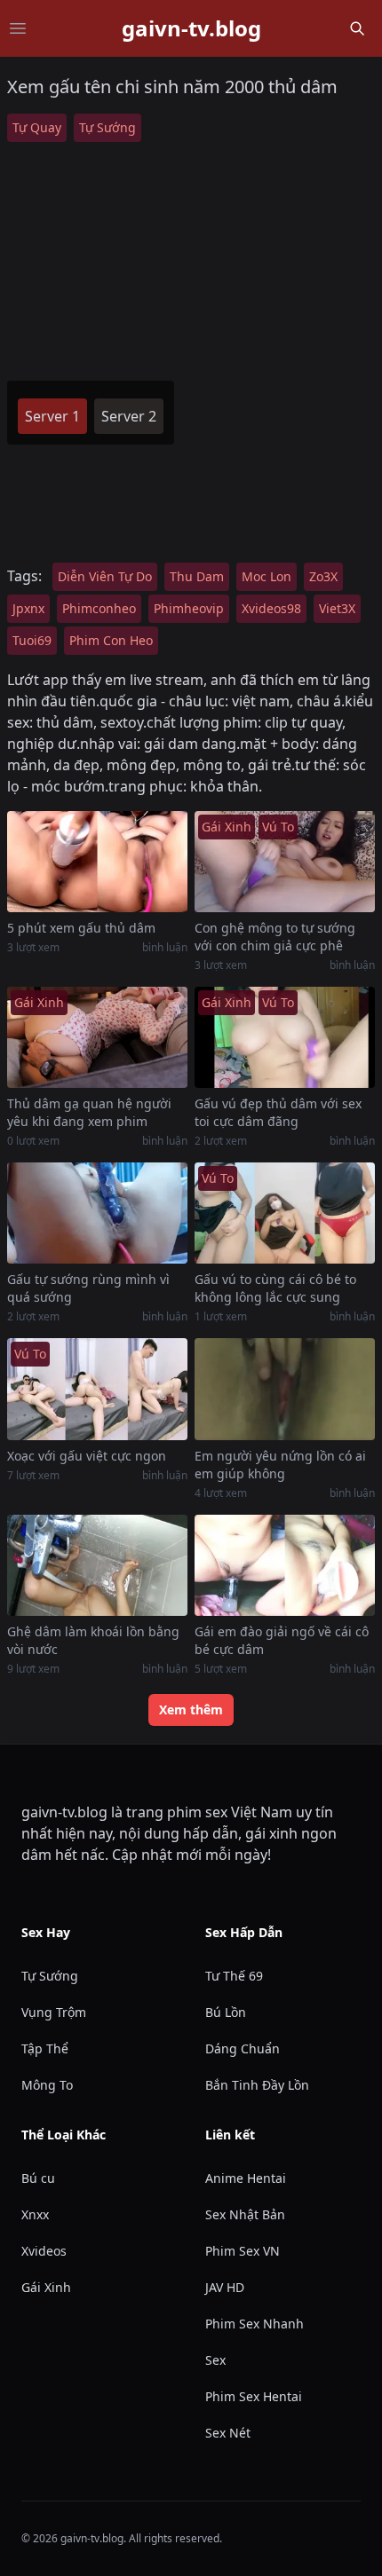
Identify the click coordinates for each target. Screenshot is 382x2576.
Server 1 (52, 416)
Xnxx (35, 2214)
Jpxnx (28, 608)
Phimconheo (99, 608)
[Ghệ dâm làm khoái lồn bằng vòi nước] (97, 1565)
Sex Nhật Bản (245, 2214)
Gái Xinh (46, 2287)
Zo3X (323, 576)
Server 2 (129, 416)
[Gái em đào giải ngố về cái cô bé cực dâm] (285, 1565)
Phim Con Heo (111, 640)
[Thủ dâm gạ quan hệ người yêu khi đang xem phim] (97, 1037)
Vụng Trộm (54, 2012)
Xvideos (44, 2251)
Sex (215, 2360)
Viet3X (337, 608)
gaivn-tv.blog (191, 28)
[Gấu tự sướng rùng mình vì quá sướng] (97, 1213)
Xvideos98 (271, 608)
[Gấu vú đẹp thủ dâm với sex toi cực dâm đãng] (285, 1037)
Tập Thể (45, 2048)
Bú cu (38, 2178)
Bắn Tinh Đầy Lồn (257, 2085)
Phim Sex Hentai (254, 2396)
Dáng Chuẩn (243, 2048)
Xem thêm (191, 1709)
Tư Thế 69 (234, 1976)
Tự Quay (37, 127)
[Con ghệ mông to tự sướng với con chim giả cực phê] (285, 862)
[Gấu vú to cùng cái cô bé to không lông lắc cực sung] (285, 1213)
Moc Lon (267, 576)
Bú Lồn (226, 2012)
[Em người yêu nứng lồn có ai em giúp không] (285, 1389)
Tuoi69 (32, 640)
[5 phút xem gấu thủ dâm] (97, 862)
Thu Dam (197, 576)
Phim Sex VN (243, 2251)
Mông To (47, 2085)
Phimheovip (189, 608)
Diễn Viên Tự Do (105, 576)
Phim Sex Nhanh (255, 2324)
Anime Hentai (246, 2178)
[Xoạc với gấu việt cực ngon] (97, 1389)
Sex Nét (228, 2433)
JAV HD (225, 2287)
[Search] (357, 28)
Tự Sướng (107, 127)
